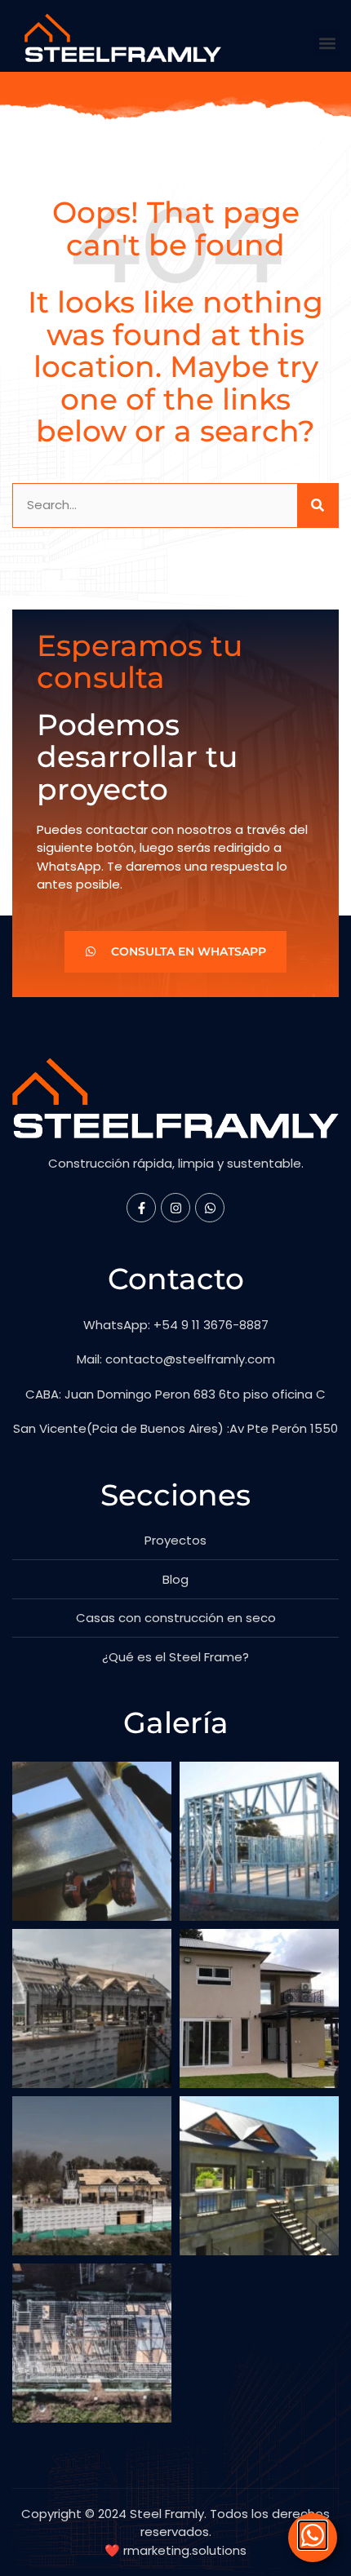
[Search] (318, 505)
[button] (327, 43)
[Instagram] (175, 1208)
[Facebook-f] (141, 1208)
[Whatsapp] (210, 1208)
